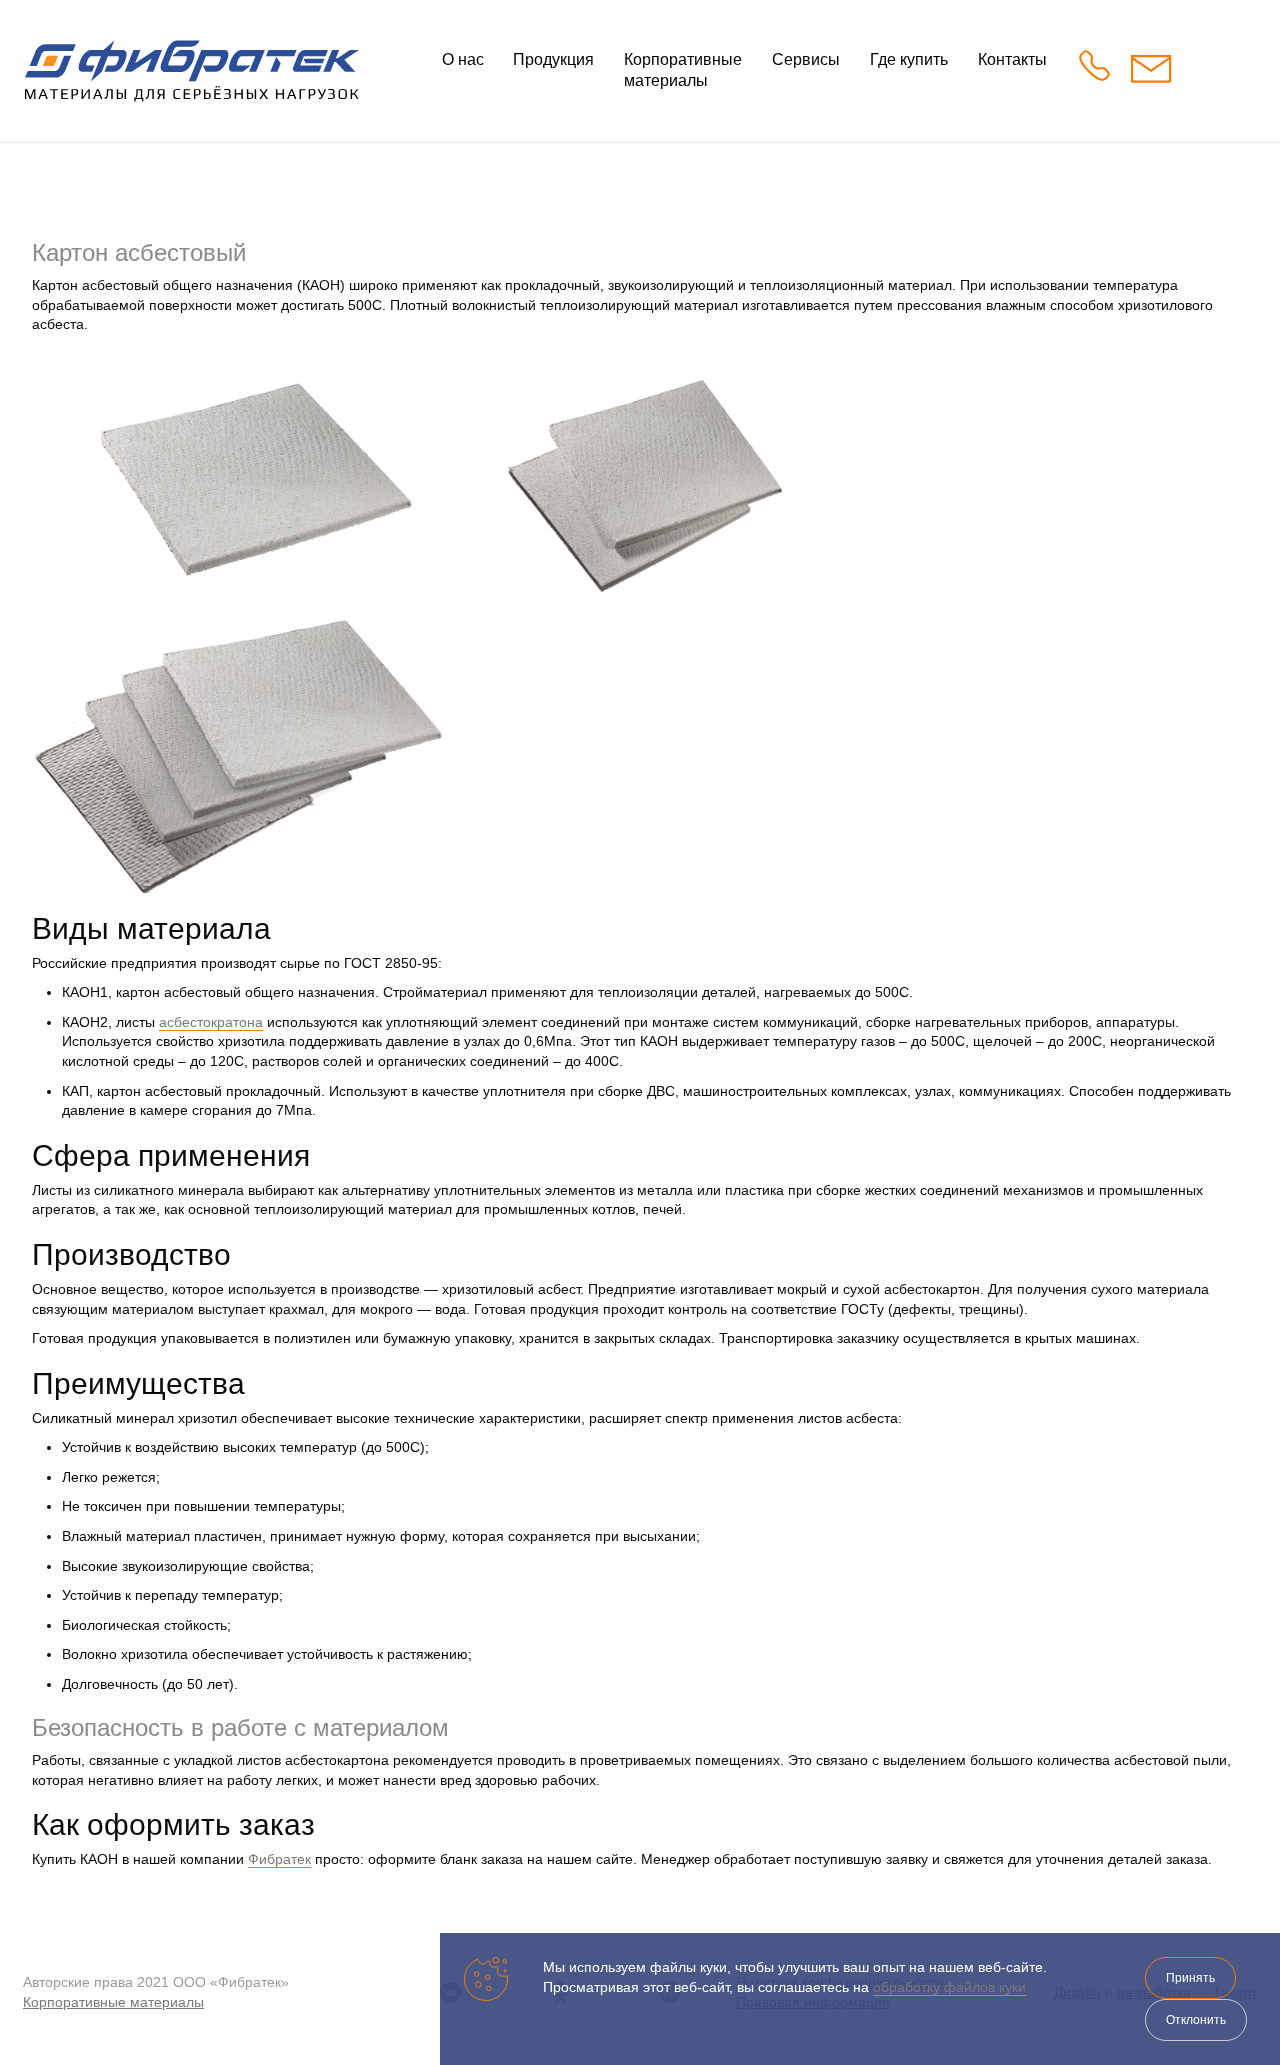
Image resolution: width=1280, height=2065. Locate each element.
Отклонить (1196, 2020)
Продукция (553, 59)
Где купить (909, 59)
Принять (1190, 1978)
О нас (463, 59)
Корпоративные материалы (113, 2002)
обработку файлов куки (949, 1987)
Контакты (1012, 59)
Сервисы (806, 59)
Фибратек (279, 1859)
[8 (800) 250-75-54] (1099, 70)
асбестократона (211, 1022)
